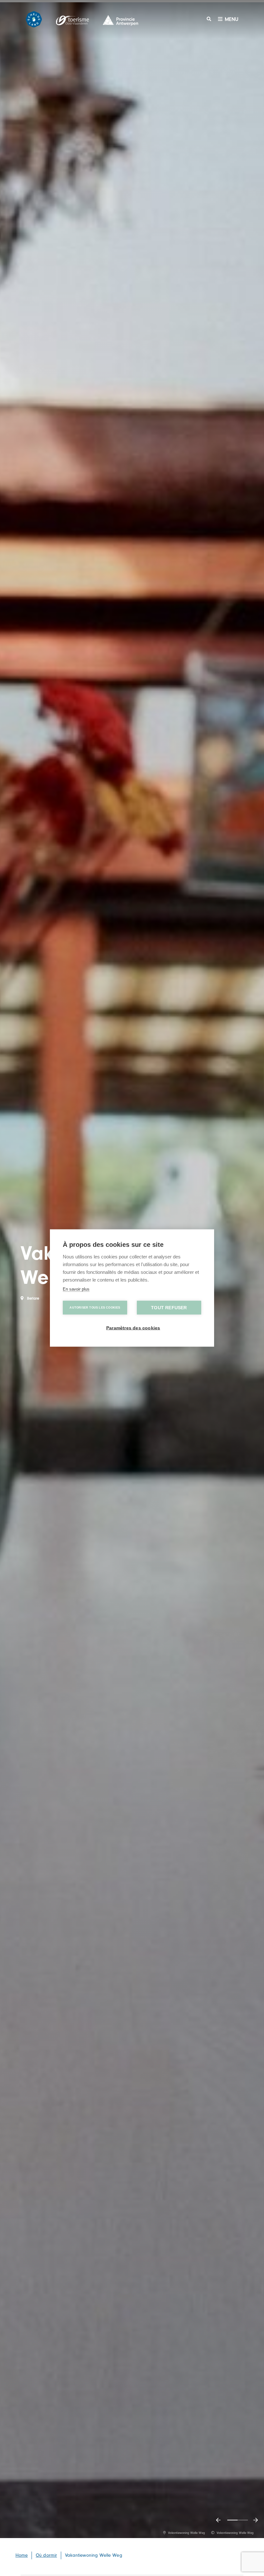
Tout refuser (169, 1308)
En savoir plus (76, 1289)
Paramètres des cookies (133, 1328)
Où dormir (46, 2555)
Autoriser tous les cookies (95, 1308)
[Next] (256, 2520)
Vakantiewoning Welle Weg (94, 2555)
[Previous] (218, 2520)
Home (22, 2555)
